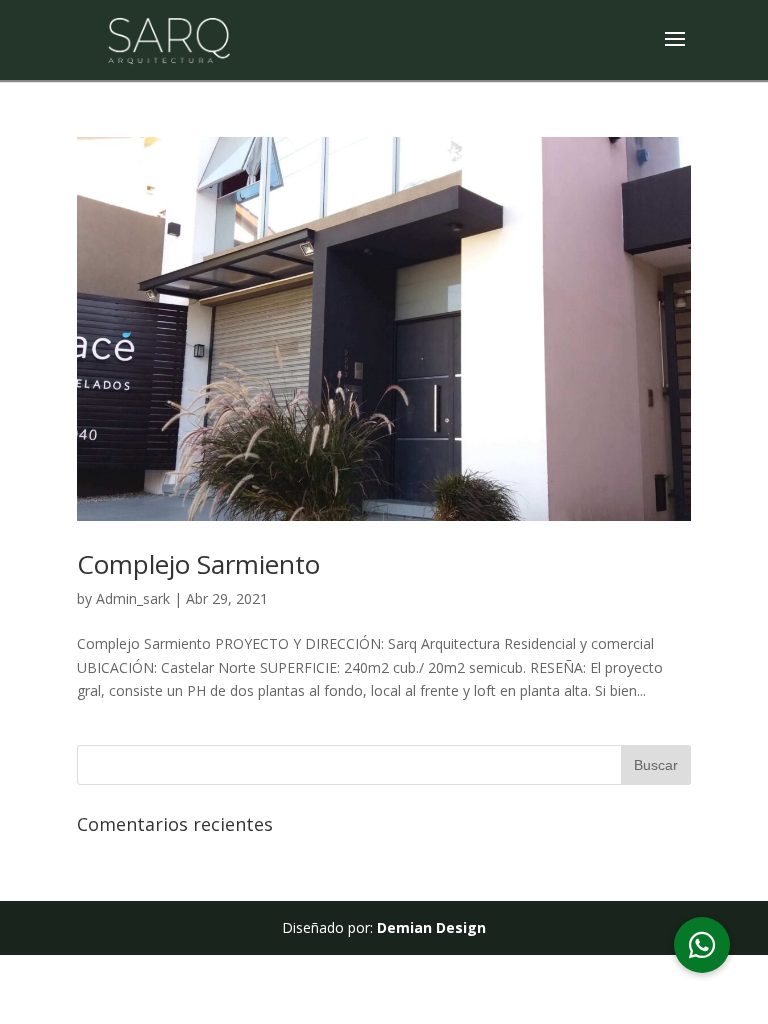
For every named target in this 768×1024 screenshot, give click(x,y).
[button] (702, 945)
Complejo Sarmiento (198, 564)
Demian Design (431, 927)
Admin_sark (133, 598)
